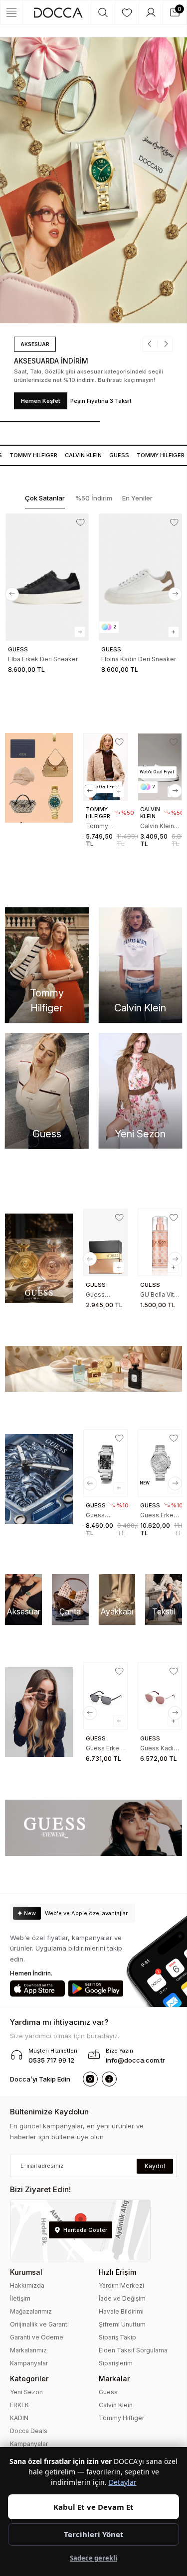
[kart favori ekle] (81, 522)
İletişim (20, 2298)
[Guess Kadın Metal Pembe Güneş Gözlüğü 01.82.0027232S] (160, 1696)
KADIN (19, 2418)
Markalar (114, 2379)
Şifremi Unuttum (122, 2324)
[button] (153, 344)
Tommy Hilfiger (121, 2418)
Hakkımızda (27, 2285)
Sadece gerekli (93, 2558)
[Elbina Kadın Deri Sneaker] (141, 577)
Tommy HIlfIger (149, 455)
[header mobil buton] (58, 12)
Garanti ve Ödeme (37, 2337)
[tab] (45, 499)
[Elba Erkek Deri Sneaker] (47, 577)
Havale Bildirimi (121, 2311)
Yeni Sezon (26, 2392)
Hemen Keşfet (41, 401)
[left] (12, 594)
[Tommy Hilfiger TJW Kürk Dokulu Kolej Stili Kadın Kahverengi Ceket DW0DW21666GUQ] (105, 767)
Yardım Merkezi (121, 2285)
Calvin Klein (116, 2405)
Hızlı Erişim (117, 2272)
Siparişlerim (116, 2363)
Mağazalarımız (31, 2311)
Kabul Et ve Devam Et (93, 2507)
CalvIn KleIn (71, 455)
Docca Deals (29, 2431)
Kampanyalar (29, 2363)
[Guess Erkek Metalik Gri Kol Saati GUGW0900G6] (160, 1463)
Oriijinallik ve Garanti (39, 2324)
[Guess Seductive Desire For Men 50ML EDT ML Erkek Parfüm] (105, 1242)
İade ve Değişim (122, 2298)
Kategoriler (29, 2379)
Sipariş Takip (117, 2337)
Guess (107, 455)
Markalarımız (28, 2350)
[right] (175, 594)
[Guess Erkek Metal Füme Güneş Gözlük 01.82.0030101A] (105, 1696)
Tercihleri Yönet (94, 2534)
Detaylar (123, 2482)
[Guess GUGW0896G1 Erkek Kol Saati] (105, 1463)
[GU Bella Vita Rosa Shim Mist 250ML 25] (160, 1242)
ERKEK (19, 2405)
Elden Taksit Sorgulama (133, 2350)
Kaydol (155, 2166)
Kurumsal (26, 2272)
